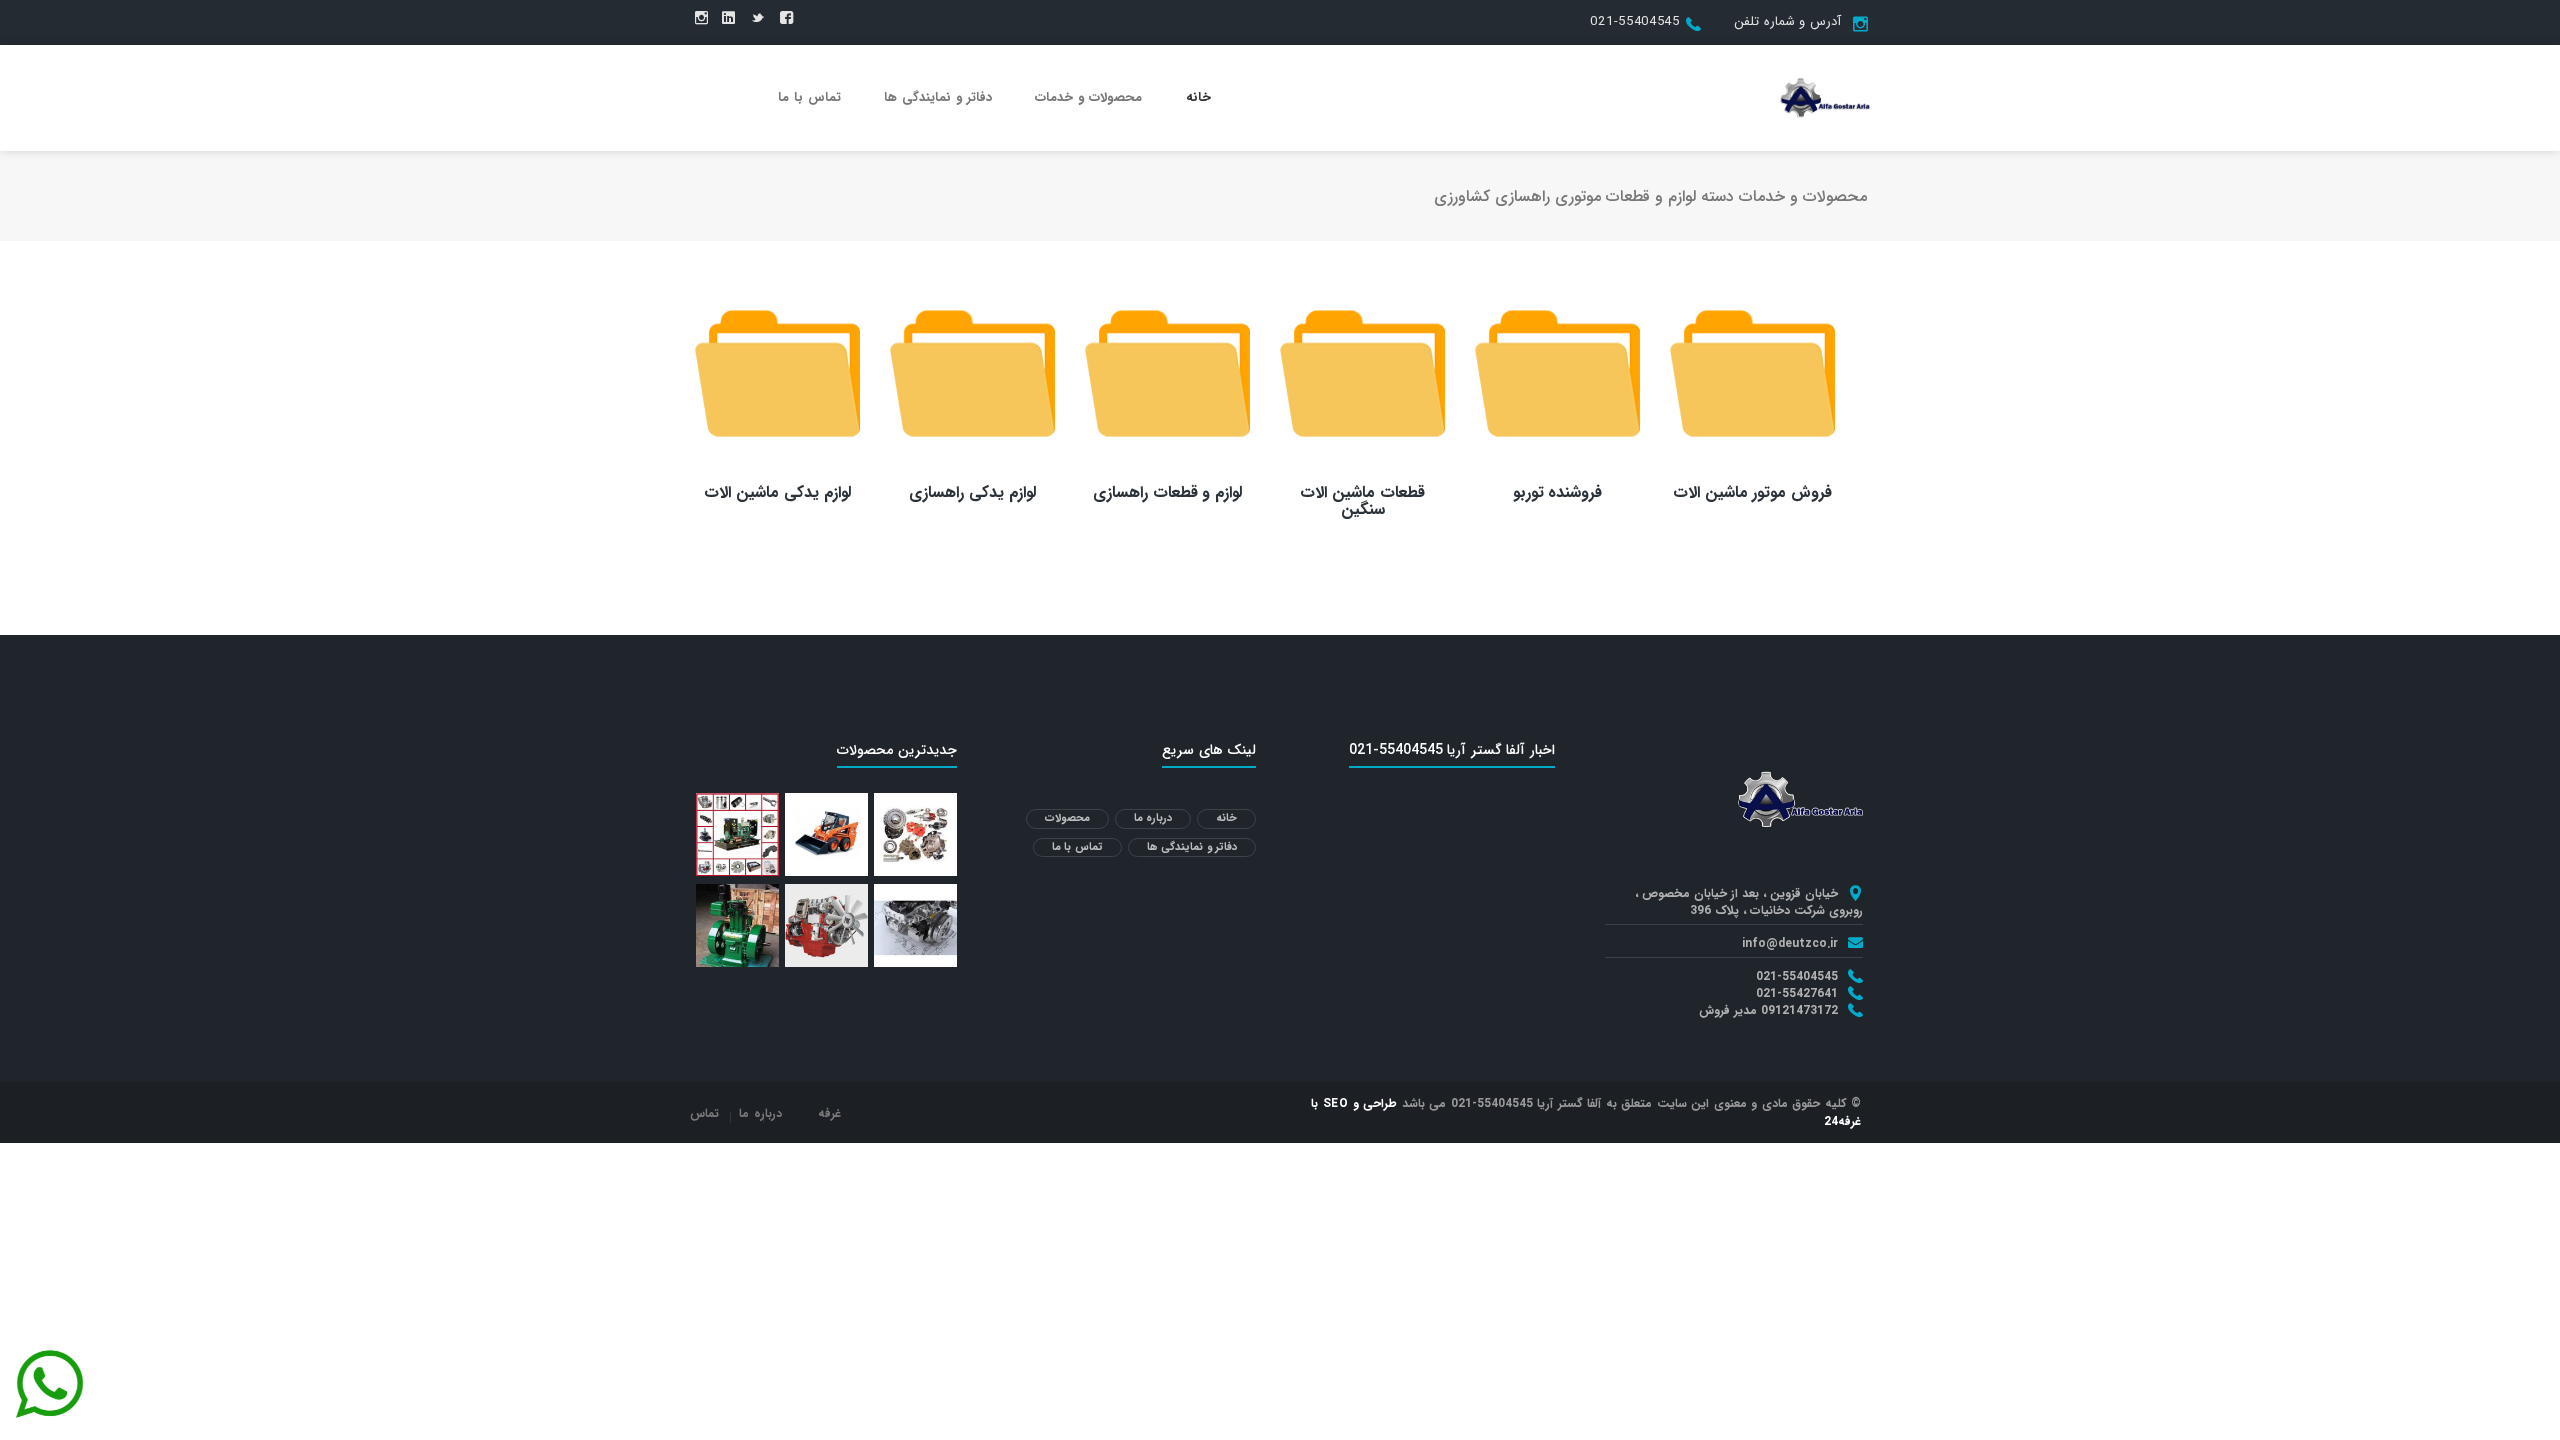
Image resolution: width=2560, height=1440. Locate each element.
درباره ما (1153, 818)
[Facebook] (786, 19)
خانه (1198, 97)
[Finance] (1825, 97)
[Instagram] (701, 19)
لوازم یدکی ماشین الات (777, 492)
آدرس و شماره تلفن (1787, 21)
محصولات (1067, 818)
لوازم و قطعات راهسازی (1168, 492)
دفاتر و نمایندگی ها (938, 97)
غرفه (829, 1113)
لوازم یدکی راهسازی (972, 492)
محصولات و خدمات (1088, 97)
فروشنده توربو (1558, 492)
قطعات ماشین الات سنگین (1362, 501)
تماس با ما (809, 97)
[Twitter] (757, 19)
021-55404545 (1634, 21)
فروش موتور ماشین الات (1753, 492)
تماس (704, 1113)
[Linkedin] (728, 19)
